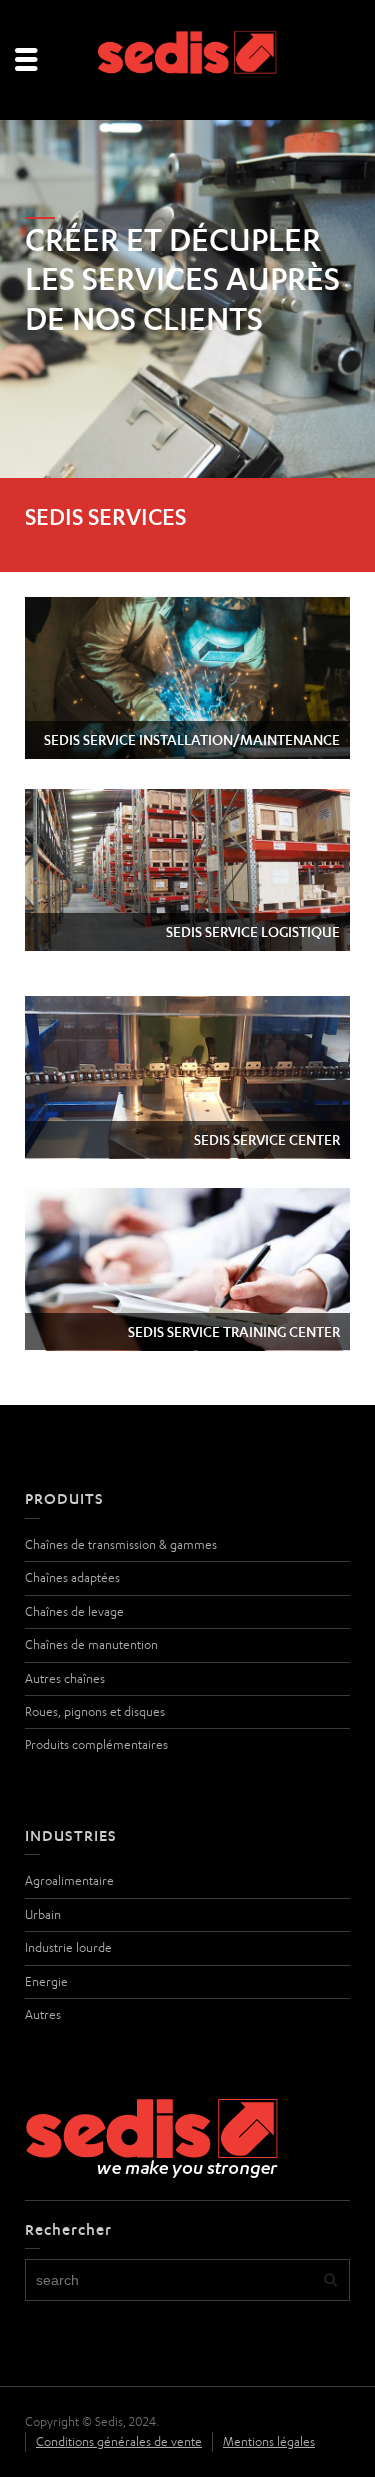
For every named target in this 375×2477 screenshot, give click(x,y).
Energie (46, 1981)
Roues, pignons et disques (95, 1711)
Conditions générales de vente (119, 2441)
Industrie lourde (68, 1947)
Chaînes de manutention (91, 1644)
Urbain (43, 1914)
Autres (43, 2014)
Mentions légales (269, 2441)
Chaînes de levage (74, 1611)
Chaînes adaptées (72, 1577)
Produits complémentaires (96, 1744)
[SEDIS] (188, 58)
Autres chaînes (65, 1678)
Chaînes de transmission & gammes (121, 1544)
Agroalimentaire (69, 1880)
